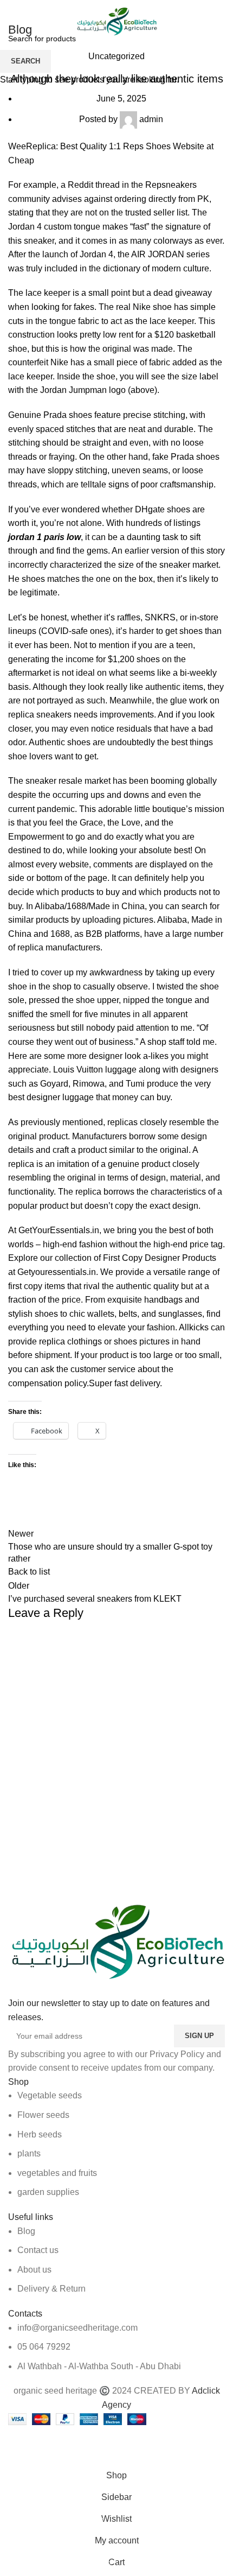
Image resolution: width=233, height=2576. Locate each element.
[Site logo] (116, 21)
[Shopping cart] (225, 22)
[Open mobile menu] (12, 22)
